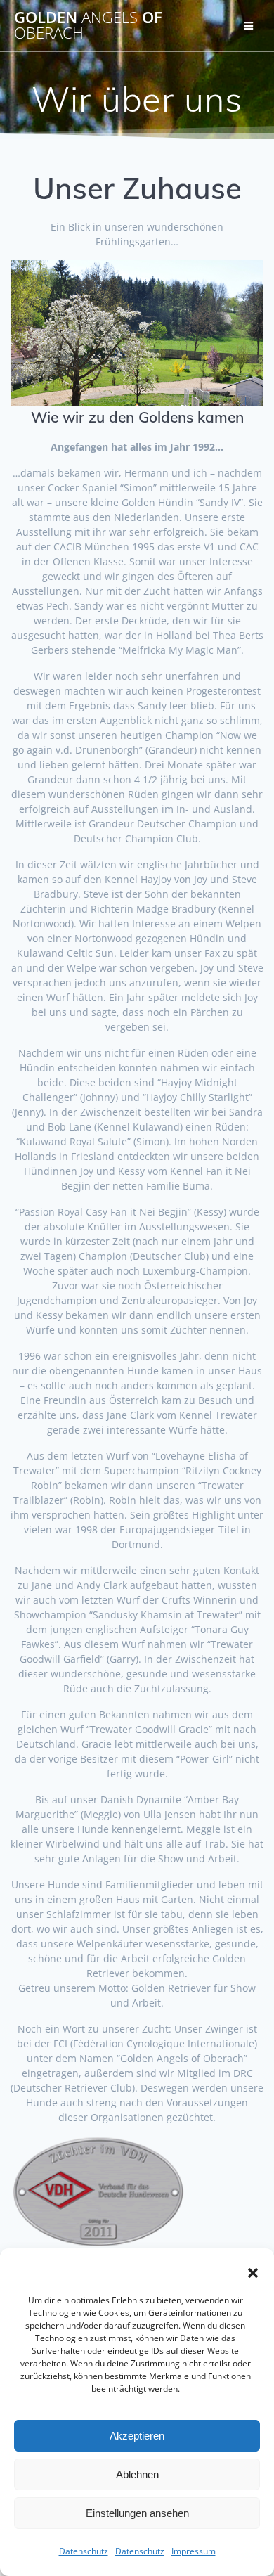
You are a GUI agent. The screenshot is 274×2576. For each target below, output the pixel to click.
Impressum (194, 2551)
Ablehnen (137, 2474)
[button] (253, 2273)
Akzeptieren (137, 2436)
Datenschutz (84, 2551)
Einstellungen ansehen (137, 2513)
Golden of (88, 26)
